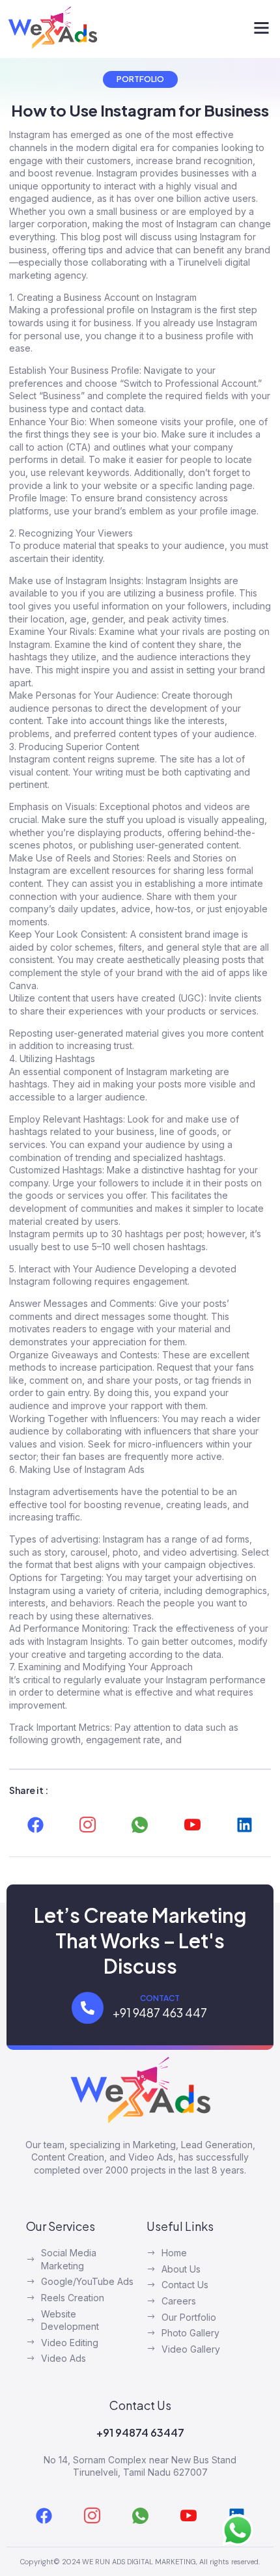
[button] (262, 28)
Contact (160, 1998)
